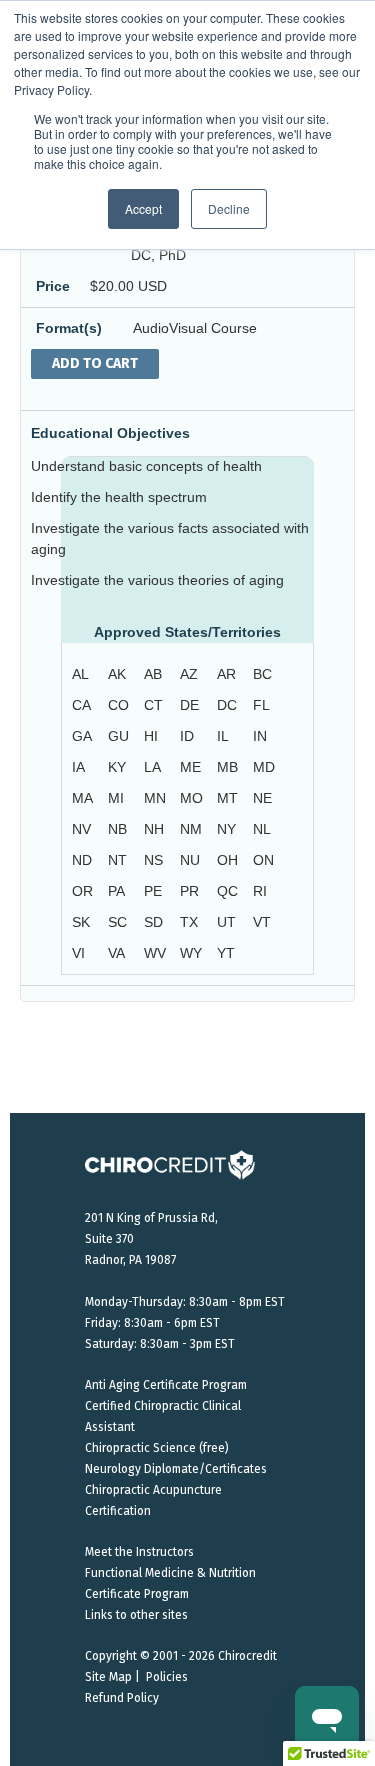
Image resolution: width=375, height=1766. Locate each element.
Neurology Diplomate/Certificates (176, 1469)
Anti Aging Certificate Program (166, 1385)
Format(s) (69, 328)
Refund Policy (122, 1698)
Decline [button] (229, 208)
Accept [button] (143, 208)
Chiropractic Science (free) (157, 1448)
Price (53, 286)
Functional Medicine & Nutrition (170, 1573)
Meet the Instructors (139, 1552)
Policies (167, 1677)
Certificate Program (137, 1594)
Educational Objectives (110, 433)
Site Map (108, 1677)
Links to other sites (136, 1615)
